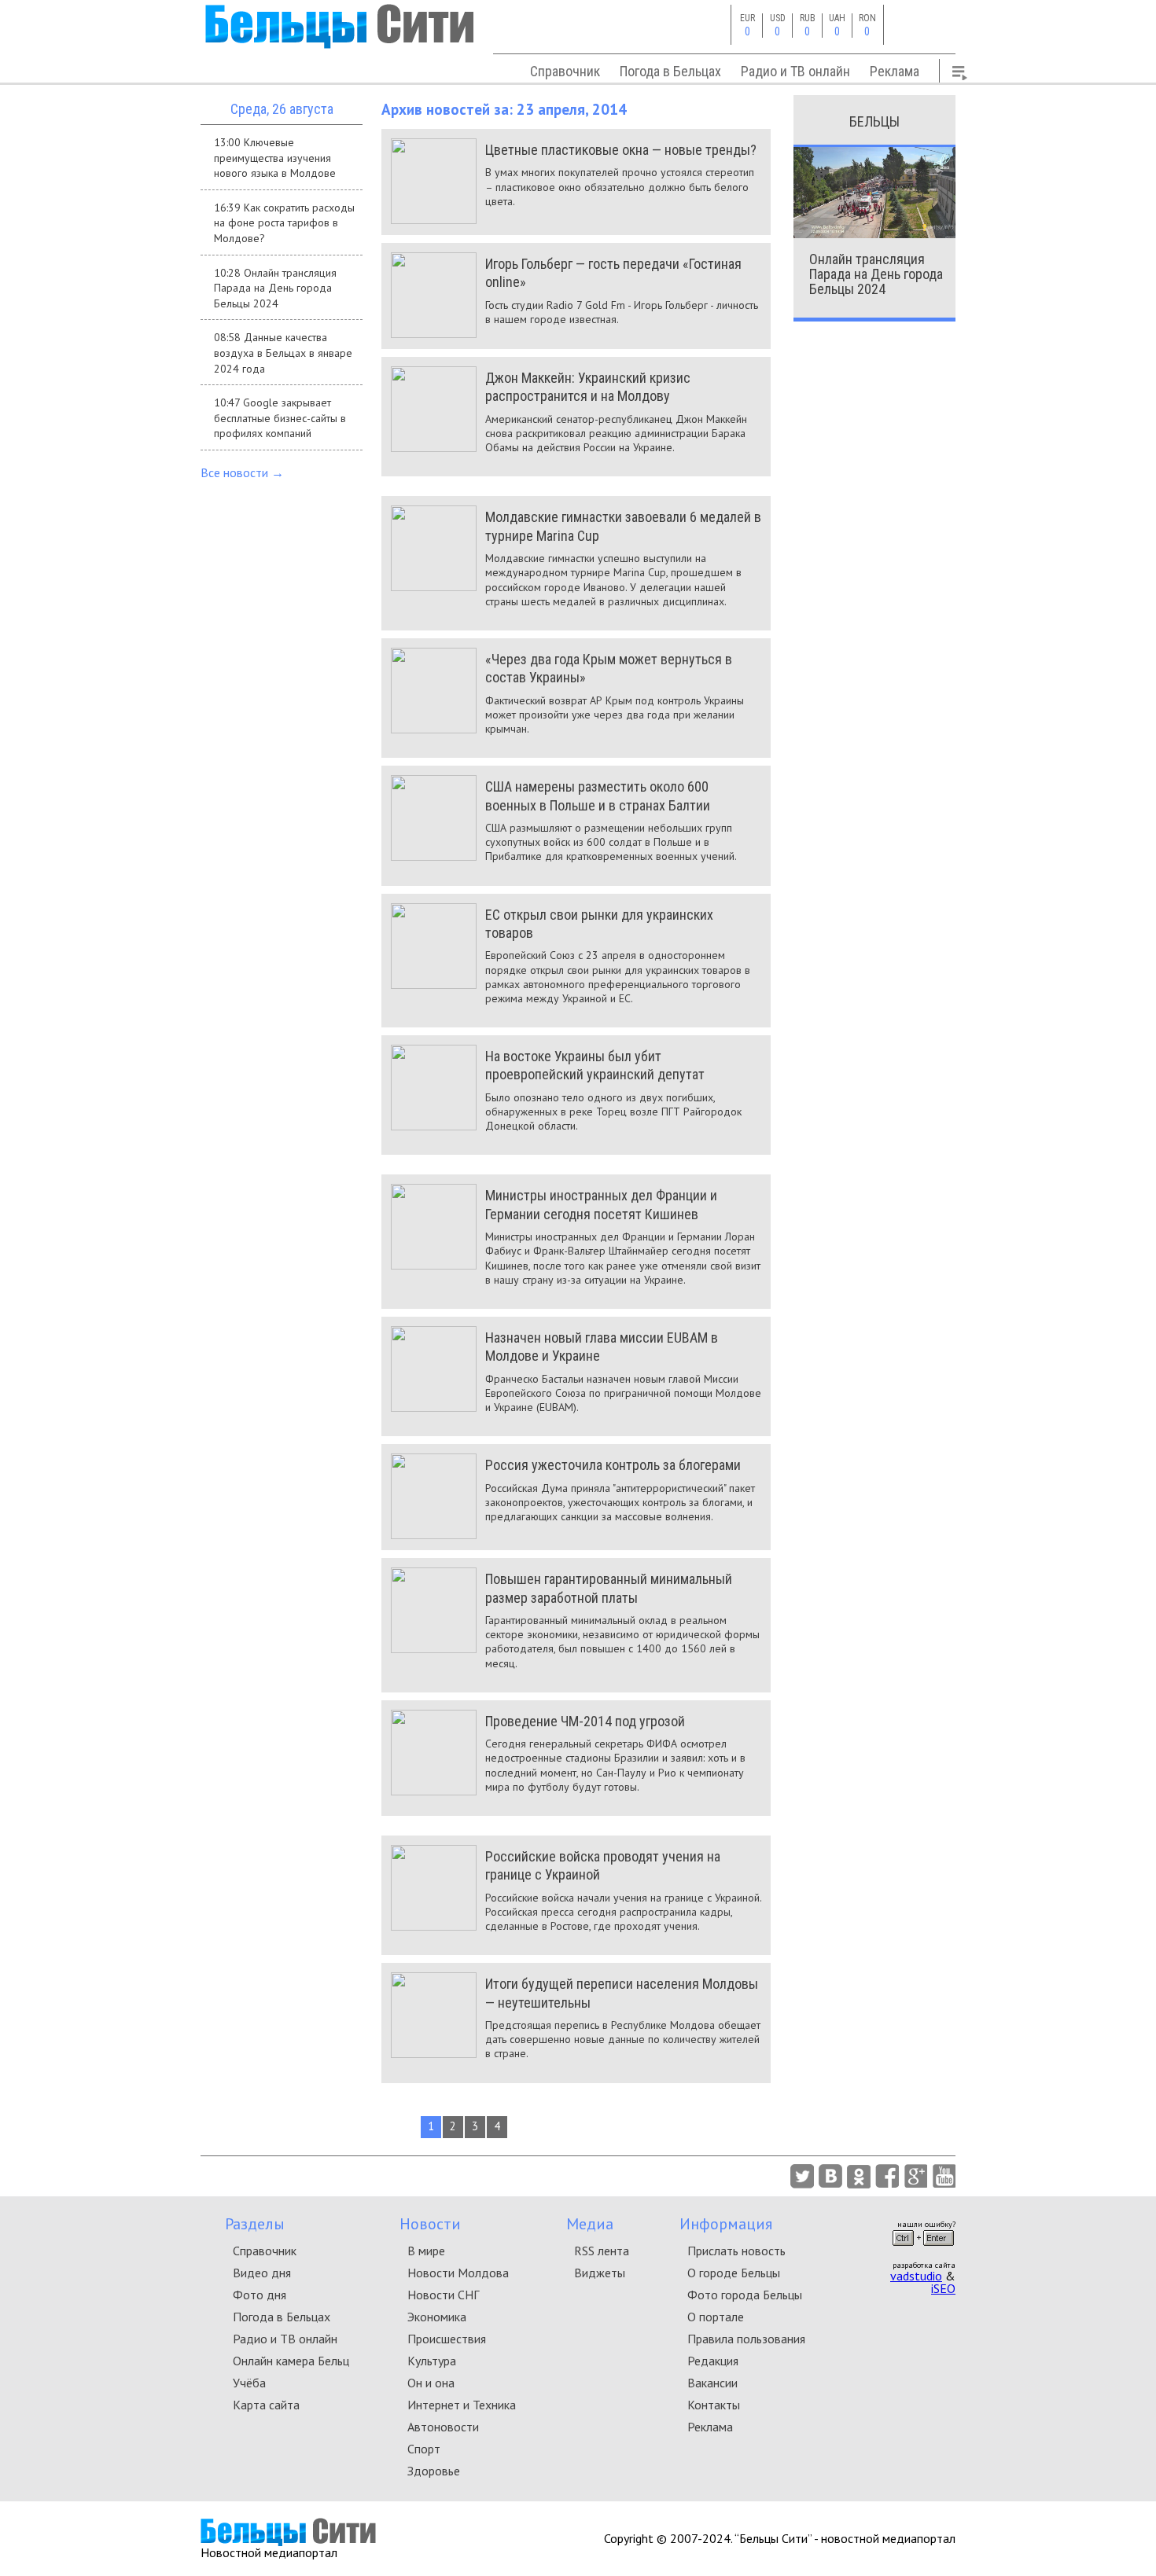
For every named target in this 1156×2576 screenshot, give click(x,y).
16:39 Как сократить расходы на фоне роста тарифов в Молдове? (284, 223)
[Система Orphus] (923, 2251)
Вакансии (712, 2383)
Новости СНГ (443, 2295)
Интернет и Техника (462, 2405)
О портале (716, 2317)
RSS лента (602, 2251)
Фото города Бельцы (745, 2295)
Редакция (713, 2361)
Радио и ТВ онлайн (795, 71)
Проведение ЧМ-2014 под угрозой (585, 1721)
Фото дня (260, 2295)
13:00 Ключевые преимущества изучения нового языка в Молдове (275, 158)
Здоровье (434, 2471)
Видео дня (262, 2273)
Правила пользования (746, 2339)
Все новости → (242, 472)
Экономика (437, 2317)
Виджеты (600, 2273)
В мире (426, 2251)
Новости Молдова (458, 2273)
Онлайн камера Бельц (291, 2361)
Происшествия (447, 2339)
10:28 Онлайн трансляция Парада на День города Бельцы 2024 (275, 288)
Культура (432, 2361)
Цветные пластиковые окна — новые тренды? (621, 150)
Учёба (249, 2383)
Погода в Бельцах (670, 71)
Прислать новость (736, 2251)
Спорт (424, 2449)
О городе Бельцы (734, 2273)
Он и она (431, 2383)
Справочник (565, 71)
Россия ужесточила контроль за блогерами (613, 1465)
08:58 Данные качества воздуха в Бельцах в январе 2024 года (283, 353)
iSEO (943, 2288)
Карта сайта (266, 2405)
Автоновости (443, 2427)
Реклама (895, 71)
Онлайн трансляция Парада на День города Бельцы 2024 (876, 274)
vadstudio (916, 2276)
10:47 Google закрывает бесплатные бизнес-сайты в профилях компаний (280, 418)
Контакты (714, 2405)
